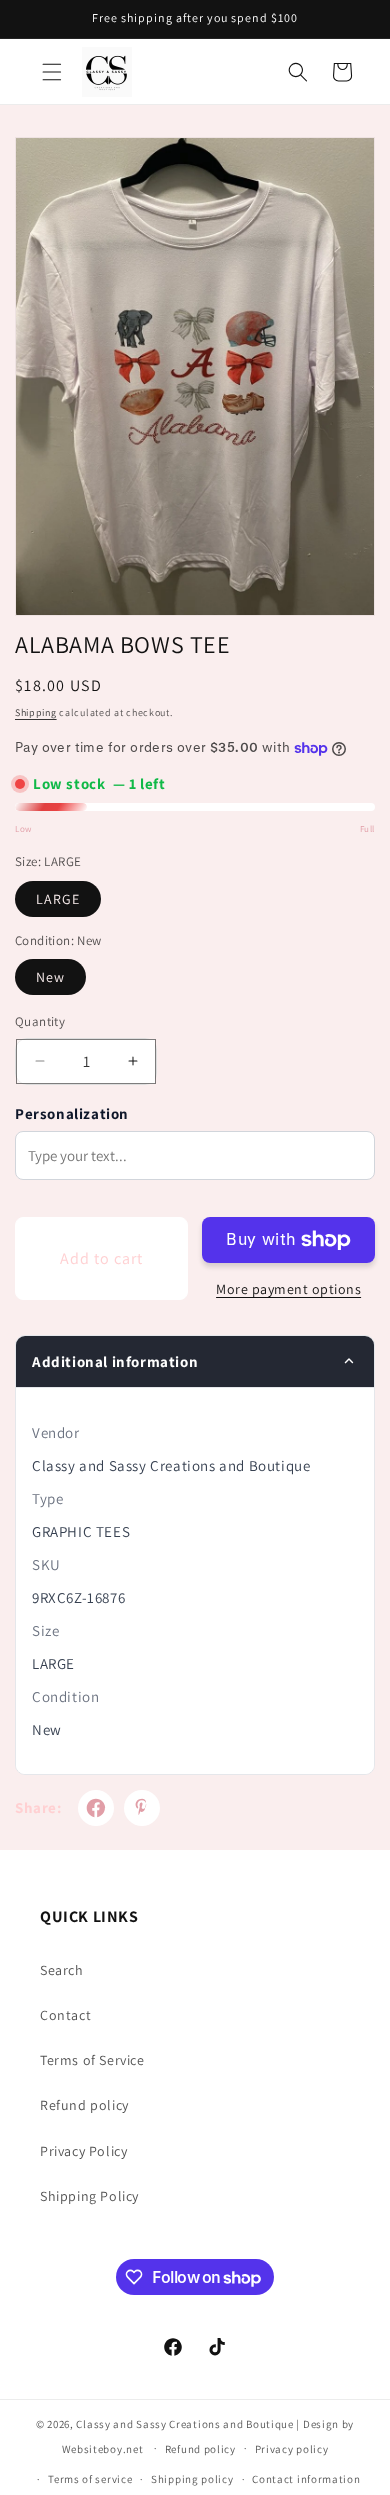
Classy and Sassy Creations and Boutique (184, 2424)
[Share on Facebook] (96, 1808)
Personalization (72, 1113)
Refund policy (84, 2105)
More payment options (288, 1289)
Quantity (40, 1021)
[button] (52, 72)
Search (62, 1970)
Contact (65, 2015)
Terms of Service (92, 2060)
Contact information (306, 2479)
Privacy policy (292, 2449)
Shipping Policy (89, 2196)
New (50, 977)
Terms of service (90, 2479)
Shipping (36, 712)
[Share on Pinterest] (142, 1808)
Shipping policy (192, 2479)
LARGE (58, 899)
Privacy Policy (83, 2151)
